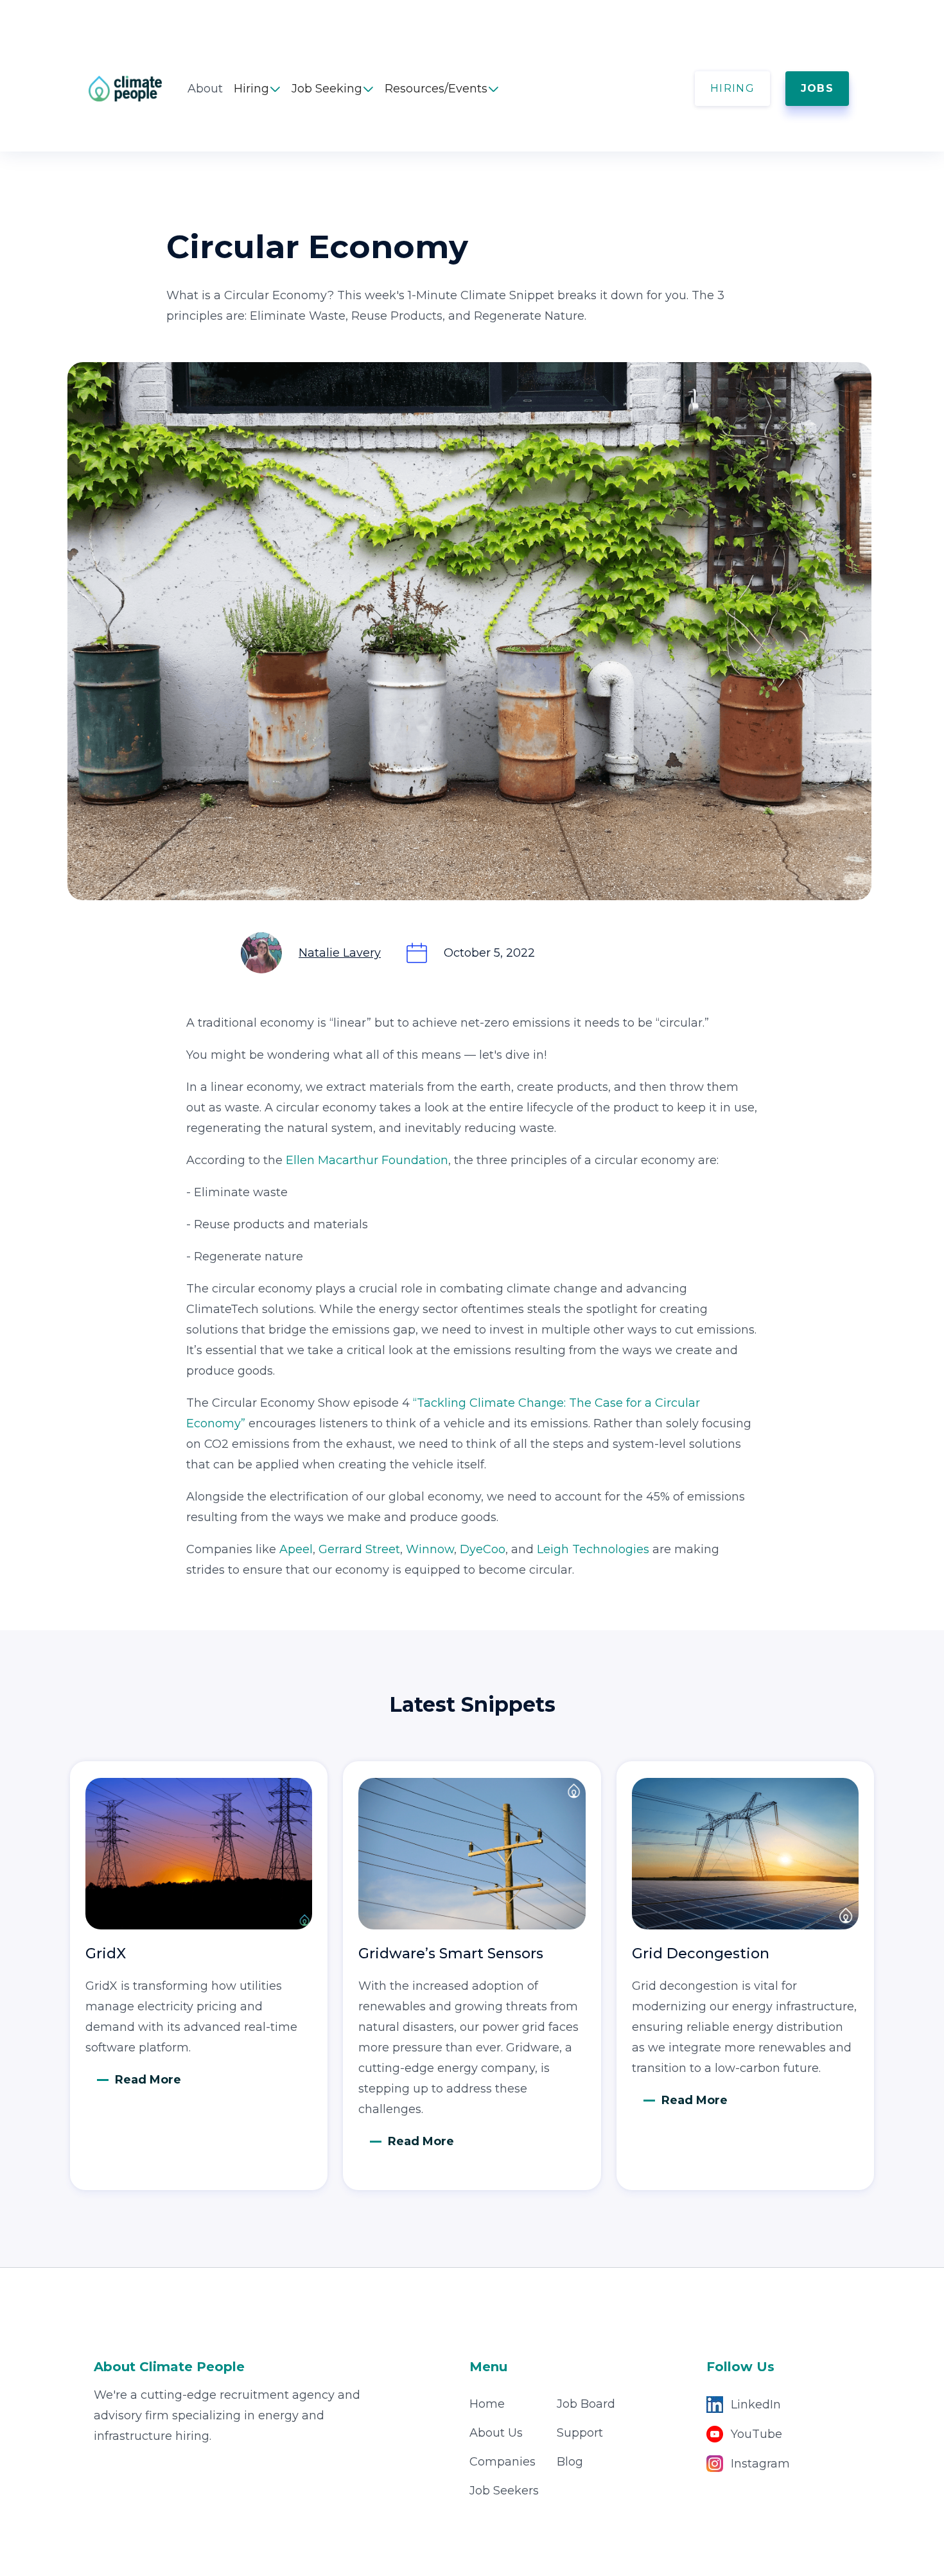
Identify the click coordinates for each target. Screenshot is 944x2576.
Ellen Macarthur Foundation (367, 1160)
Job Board (586, 2404)
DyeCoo (483, 1549)
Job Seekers (504, 2491)
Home (487, 2404)
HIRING (732, 88)
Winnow (430, 1549)
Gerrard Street (359, 1549)
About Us (496, 2433)
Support (580, 2433)
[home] (138, 89)
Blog (570, 2462)
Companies (503, 2462)
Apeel (296, 1549)
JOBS (817, 88)
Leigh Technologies (593, 1549)
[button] (257, 89)
